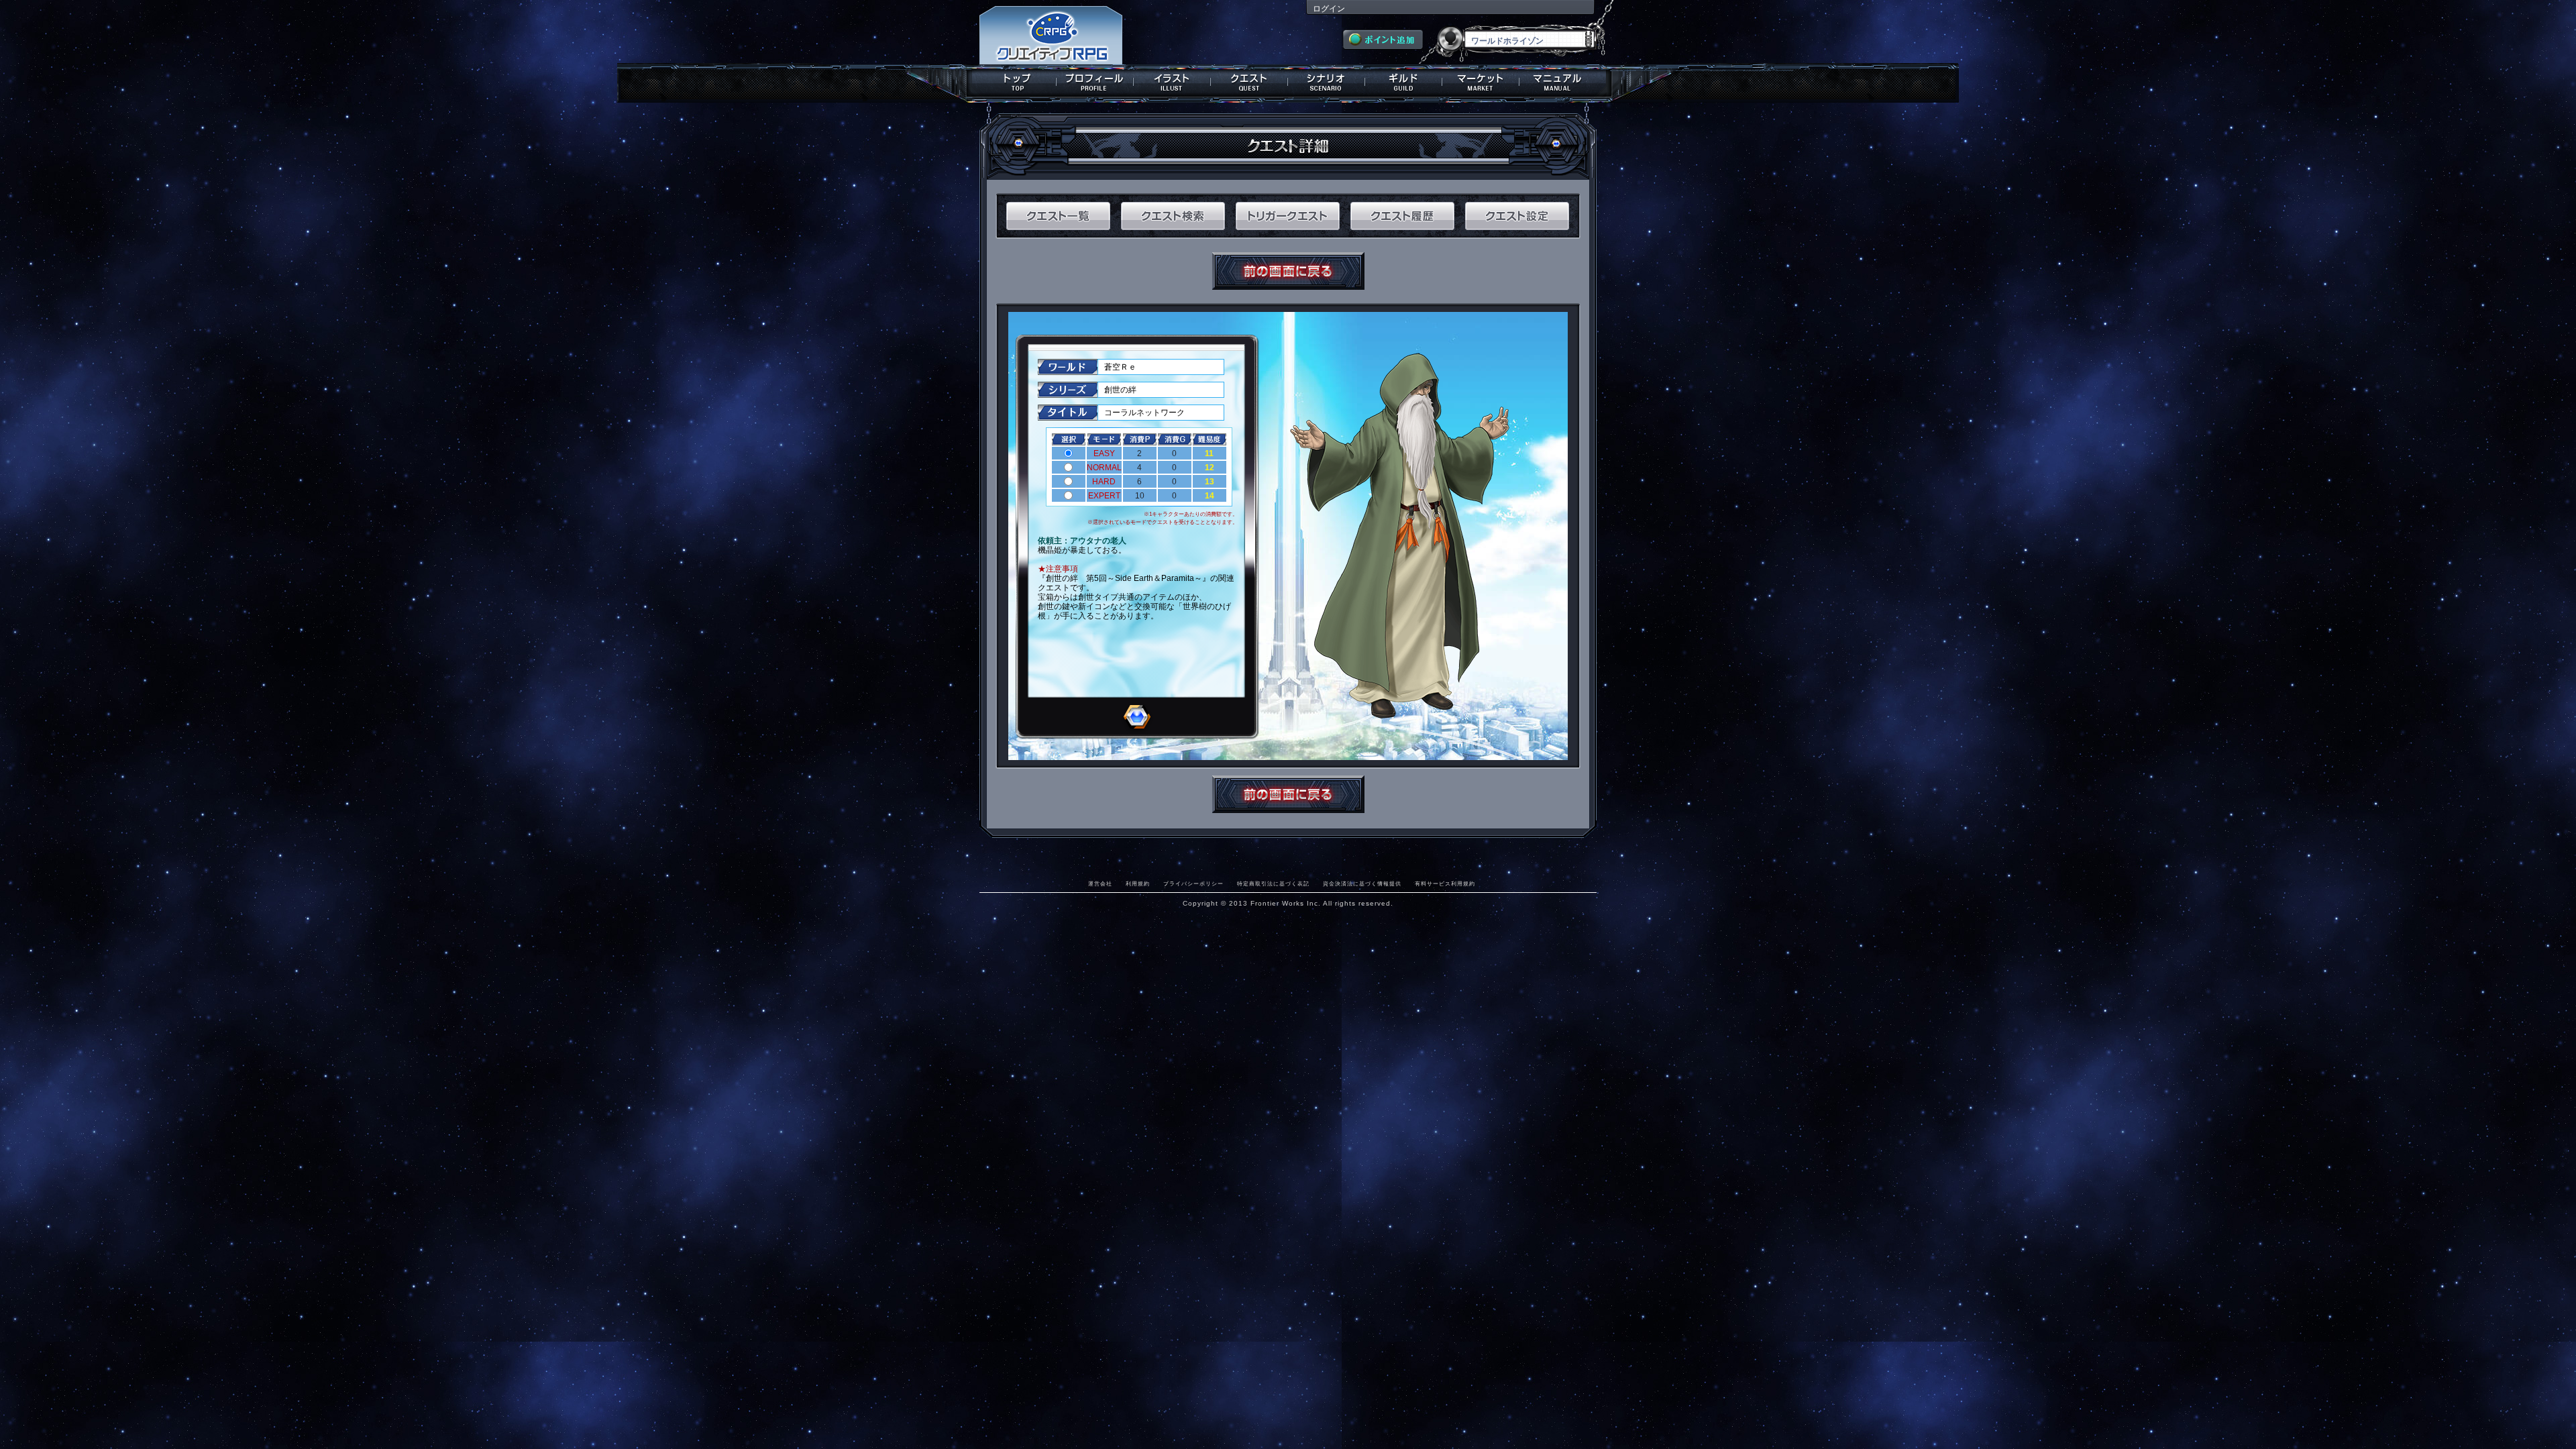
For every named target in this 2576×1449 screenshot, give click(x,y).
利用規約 (1138, 883)
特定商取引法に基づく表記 (1273, 883)
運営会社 (1100, 883)
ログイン (1329, 9)
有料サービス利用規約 (1445, 883)
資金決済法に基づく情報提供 (1362, 883)
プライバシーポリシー (1193, 883)
